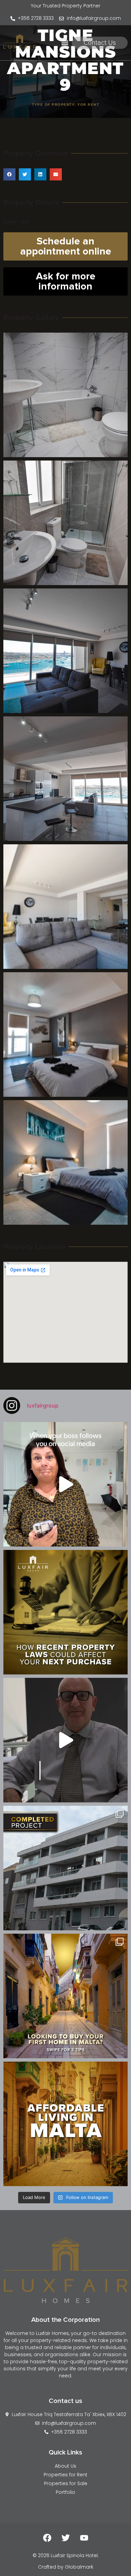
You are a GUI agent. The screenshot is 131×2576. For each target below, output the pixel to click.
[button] (65, 43)
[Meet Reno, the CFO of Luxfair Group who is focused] (65, 1740)
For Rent (88, 105)
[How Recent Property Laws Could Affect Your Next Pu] (65, 1612)
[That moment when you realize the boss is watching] (65, 1484)
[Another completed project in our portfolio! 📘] (65, 1868)
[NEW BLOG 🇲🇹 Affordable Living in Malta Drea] (65, 2124)
